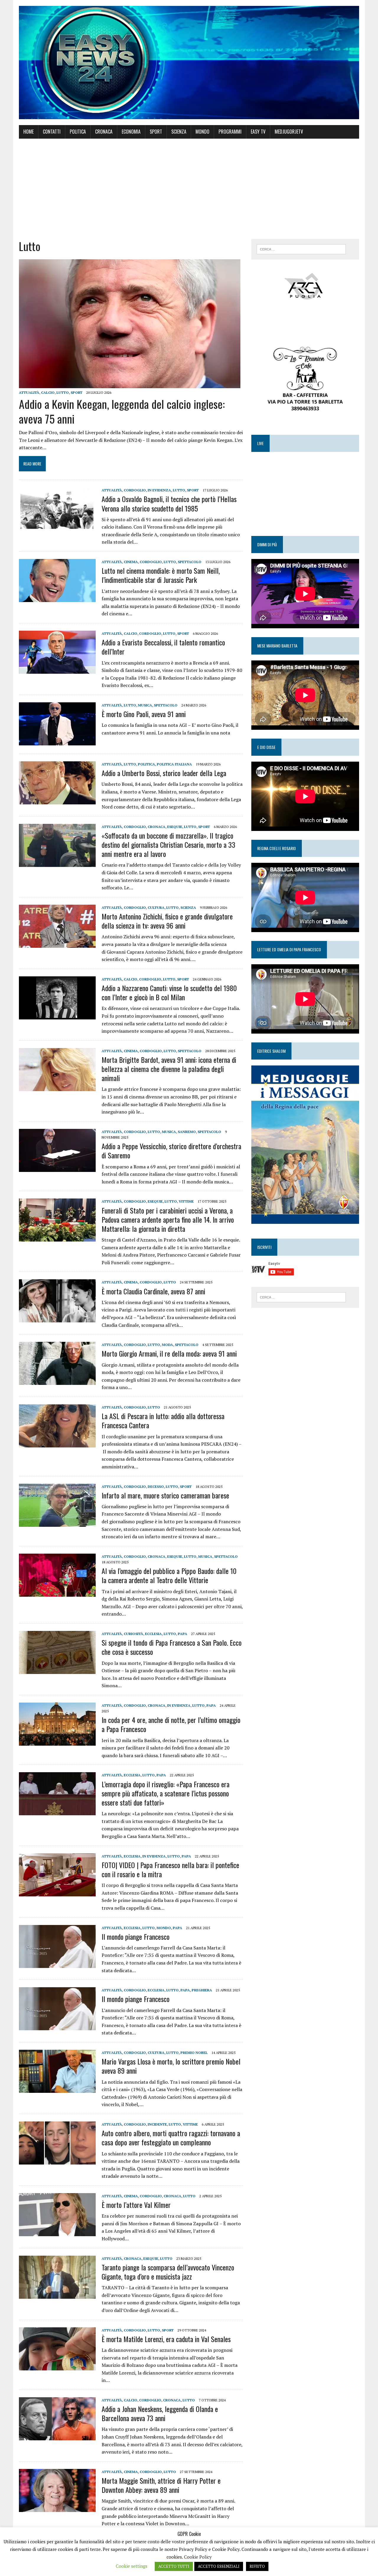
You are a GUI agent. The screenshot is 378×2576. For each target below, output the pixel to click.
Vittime (186, 1201)
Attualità (29, 392)
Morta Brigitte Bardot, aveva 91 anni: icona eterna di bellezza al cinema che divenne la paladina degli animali (169, 1069)
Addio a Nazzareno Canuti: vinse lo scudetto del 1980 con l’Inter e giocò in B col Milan (169, 992)
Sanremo (187, 1132)
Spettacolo (190, 562)
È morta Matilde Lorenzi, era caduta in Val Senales (166, 2339)
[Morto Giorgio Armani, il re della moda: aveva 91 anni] (57, 1381)
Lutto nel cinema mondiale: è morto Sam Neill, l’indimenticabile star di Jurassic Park (161, 575)
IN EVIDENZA (159, 490)
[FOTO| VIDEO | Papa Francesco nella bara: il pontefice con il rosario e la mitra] (57, 1892)
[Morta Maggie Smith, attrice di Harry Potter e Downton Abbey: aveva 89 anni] (57, 2508)
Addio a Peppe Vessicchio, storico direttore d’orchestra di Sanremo (171, 1151)
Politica (78, 132)
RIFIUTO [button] (257, 2566)
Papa (183, 1634)
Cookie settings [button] (132, 2566)
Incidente (157, 2124)
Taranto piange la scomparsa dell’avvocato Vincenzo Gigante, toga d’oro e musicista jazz (168, 2272)
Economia (131, 132)
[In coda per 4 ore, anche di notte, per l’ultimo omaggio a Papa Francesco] (57, 1742)
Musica (145, 705)
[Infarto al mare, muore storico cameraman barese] (57, 1523)
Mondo (202, 132)
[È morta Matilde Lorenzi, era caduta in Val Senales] (57, 2366)
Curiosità (133, 1634)
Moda (167, 1345)
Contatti (52, 132)
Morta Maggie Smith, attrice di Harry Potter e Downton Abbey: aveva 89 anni (161, 2485)
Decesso (156, 1487)
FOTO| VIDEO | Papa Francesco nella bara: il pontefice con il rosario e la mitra (170, 1869)
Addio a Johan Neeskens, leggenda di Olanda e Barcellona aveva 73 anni (160, 2413)
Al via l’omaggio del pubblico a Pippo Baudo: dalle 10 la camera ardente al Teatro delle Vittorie (169, 1575)
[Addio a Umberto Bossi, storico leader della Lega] (57, 800)
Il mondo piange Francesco (136, 1936)
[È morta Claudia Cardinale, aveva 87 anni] (57, 1319)
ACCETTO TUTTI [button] (174, 2566)
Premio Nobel (194, 2053)
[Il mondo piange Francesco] (57, 1964)
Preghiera (202, 1990)
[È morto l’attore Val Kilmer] (57, 2232)
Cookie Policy (198, 2557)
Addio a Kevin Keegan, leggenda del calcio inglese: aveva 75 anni (122, 411)
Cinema (131, 562)
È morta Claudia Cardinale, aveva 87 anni (153, 1291)
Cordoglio (135, 490)
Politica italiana (174, 764)
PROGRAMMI (230, 132)
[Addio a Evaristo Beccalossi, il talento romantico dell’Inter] (57, 670)
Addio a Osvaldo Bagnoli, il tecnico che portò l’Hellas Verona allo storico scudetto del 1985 (169, 503)
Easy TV (258, 132)
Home (28, 132)
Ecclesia (153, 1634)
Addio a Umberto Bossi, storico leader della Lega (164, 773)
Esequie (175, 827)
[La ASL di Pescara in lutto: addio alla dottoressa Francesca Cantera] (57, 1443)
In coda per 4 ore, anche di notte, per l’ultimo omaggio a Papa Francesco (171, 1724)
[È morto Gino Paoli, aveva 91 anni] (57, 741)
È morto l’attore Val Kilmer (136, 2205)
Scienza (179, 132)
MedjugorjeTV (289, 132)
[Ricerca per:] (301, 249)
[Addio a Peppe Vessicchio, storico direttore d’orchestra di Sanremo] (57, 1168)
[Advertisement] (189, 189)
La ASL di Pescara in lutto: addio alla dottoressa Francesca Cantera (163, 1420)
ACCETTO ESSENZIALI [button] (219, 2566)
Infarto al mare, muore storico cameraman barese (165, 1495)
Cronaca (104, 132)
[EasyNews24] (189, 63)
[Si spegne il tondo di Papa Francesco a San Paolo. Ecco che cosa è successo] (57, 1670)
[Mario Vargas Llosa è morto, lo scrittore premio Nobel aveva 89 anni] (57, 2089)
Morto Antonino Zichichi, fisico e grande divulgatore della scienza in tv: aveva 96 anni (167, 921)
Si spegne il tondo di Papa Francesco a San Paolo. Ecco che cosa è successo (172, 1647)
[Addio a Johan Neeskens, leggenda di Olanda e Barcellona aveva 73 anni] (57, 2436)
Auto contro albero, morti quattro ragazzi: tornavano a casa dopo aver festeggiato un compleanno (171, 2138)
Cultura (156, 907)
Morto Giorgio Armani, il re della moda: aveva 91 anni (169, 1353)
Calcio (48, 392)
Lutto (63, 392)
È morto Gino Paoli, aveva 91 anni (144, 714)
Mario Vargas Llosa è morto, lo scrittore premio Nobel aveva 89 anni (171, 2066)
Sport (156, 132)
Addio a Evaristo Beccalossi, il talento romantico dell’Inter (163, 647)
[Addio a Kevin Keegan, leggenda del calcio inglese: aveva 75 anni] (130, 384)
